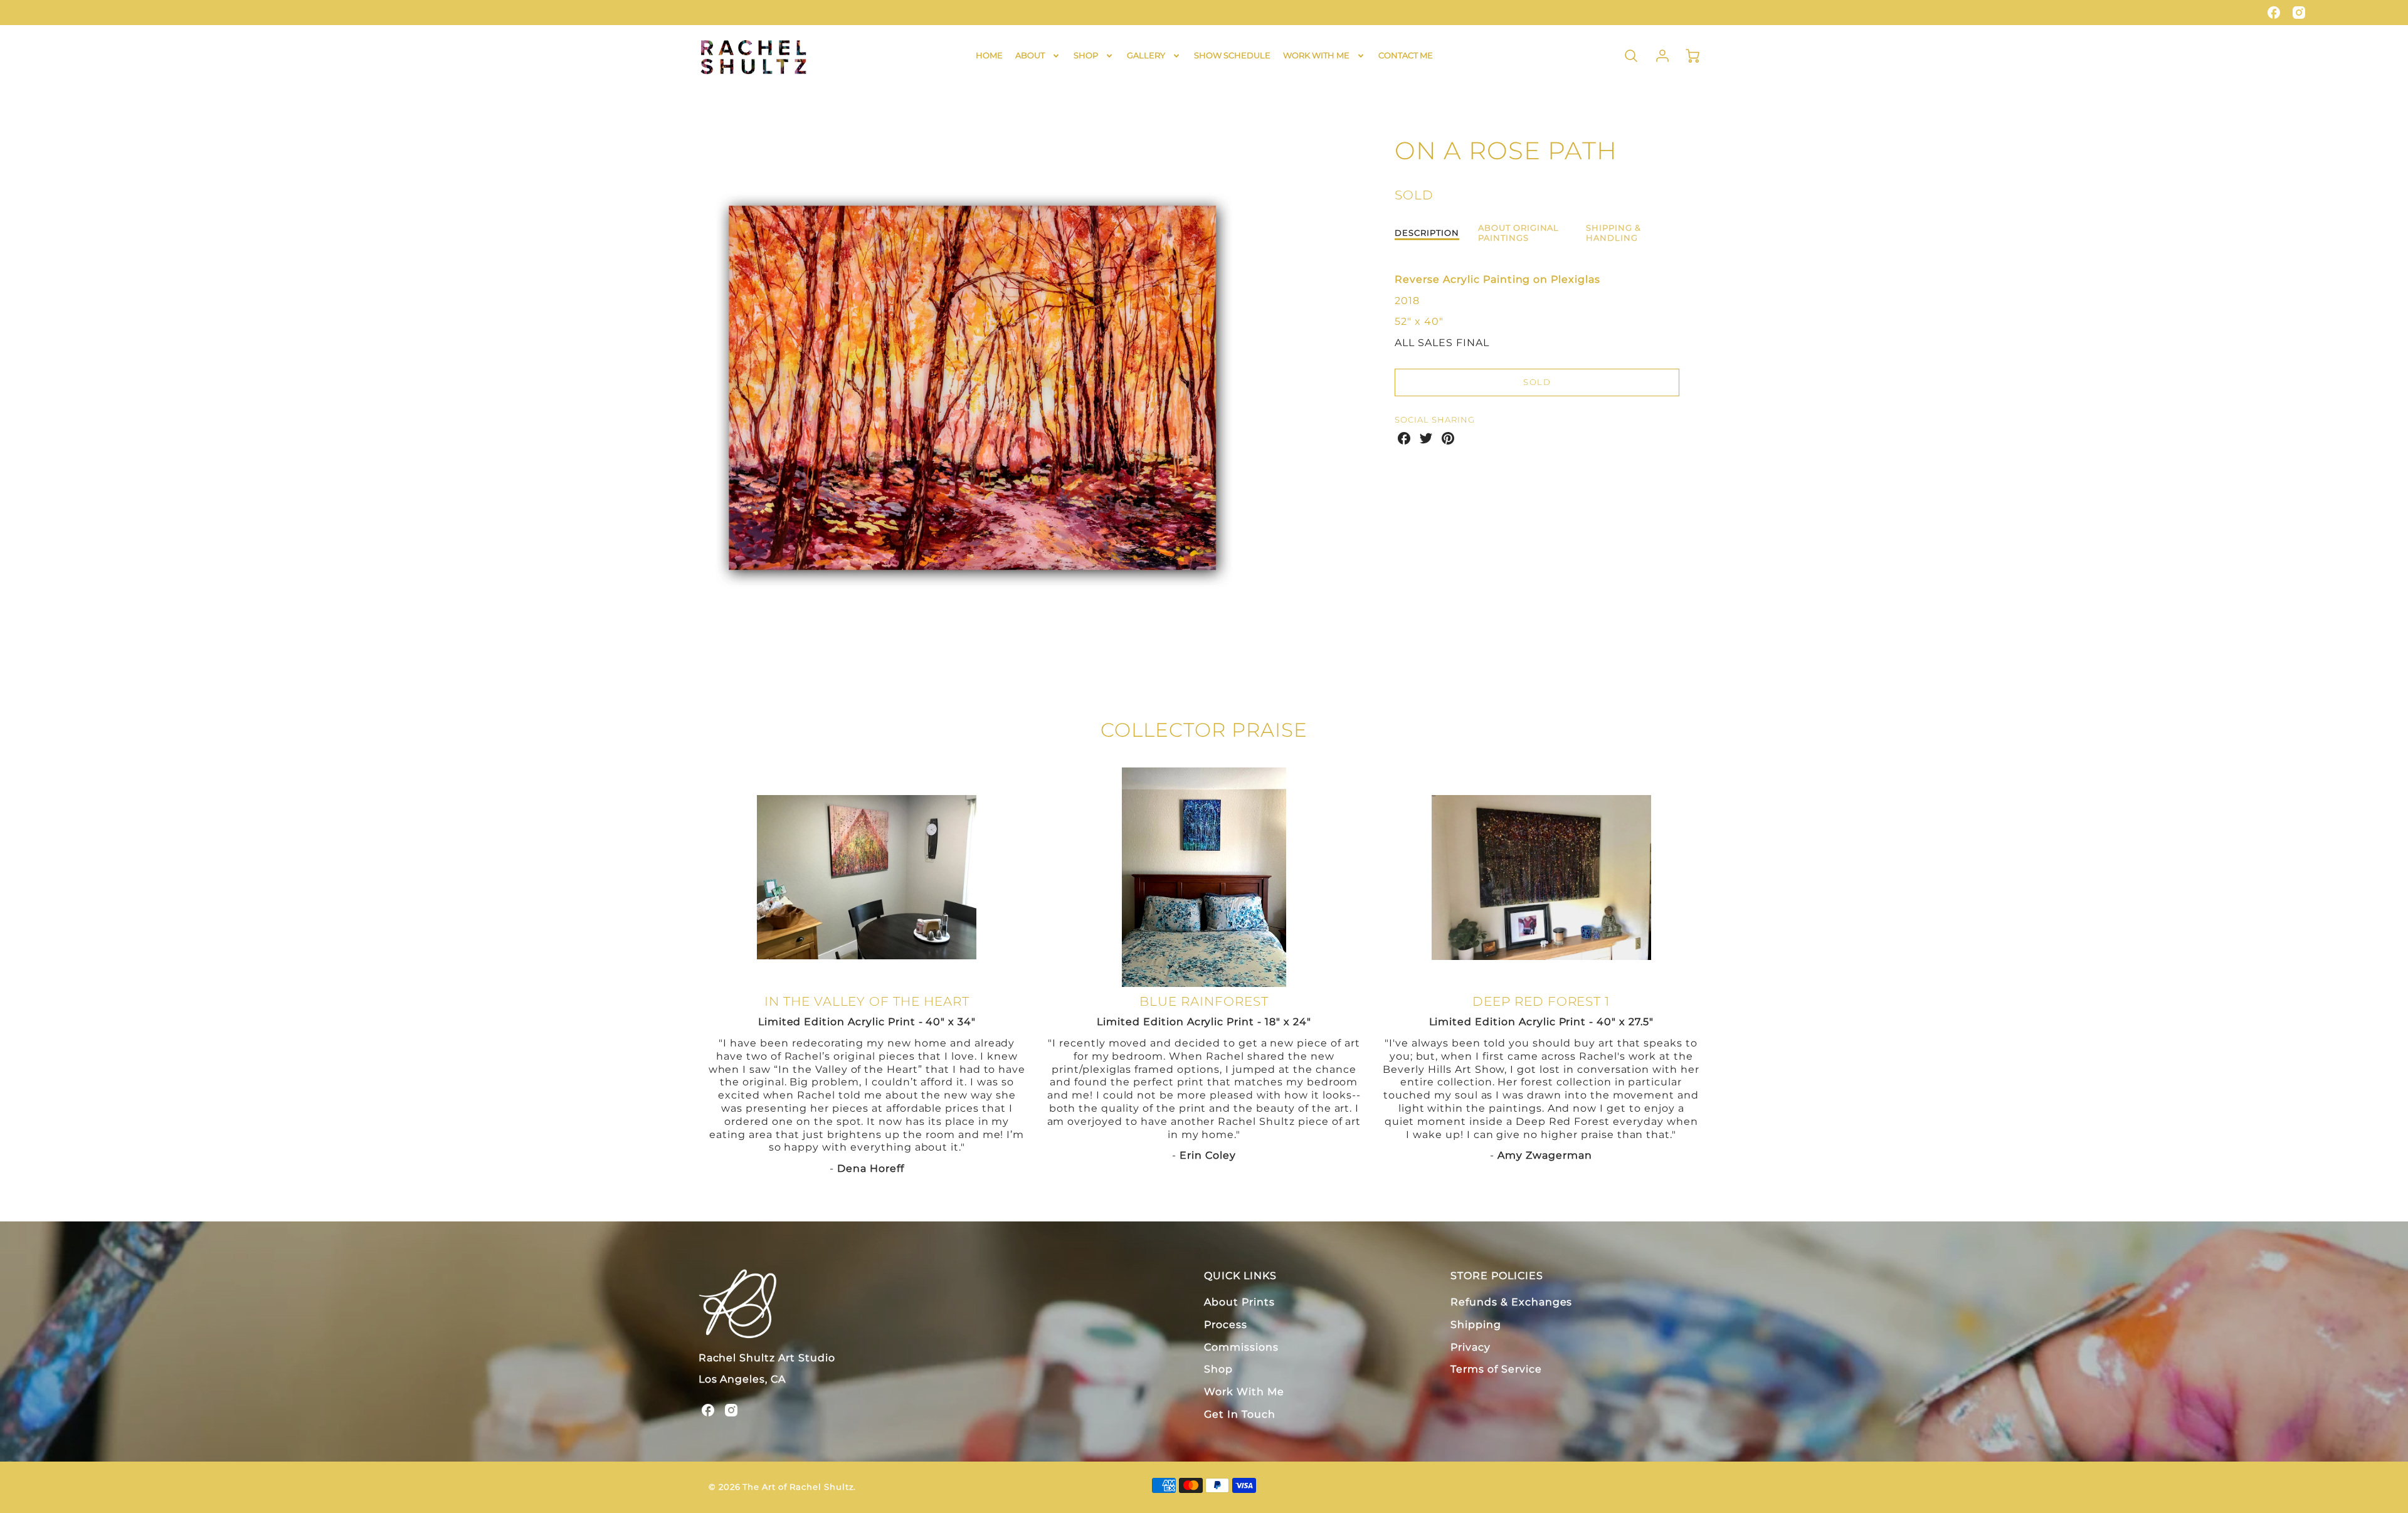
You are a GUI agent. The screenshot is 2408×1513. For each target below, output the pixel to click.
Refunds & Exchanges (1511, 1302)
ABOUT (1030, 55)
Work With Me (1244, 1392)
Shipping (1476, 1325)
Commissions (1241, 1347)
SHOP (1086, 55)
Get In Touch (1240, 1414)
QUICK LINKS (1240, 1276)
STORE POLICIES (1497, 1276)
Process (1226, 1325)
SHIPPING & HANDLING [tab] (1613, 233)
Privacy (1471, 1347)
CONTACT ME (1406, 55)
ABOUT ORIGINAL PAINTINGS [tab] (1518, 233)
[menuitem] (989, 55)
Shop (1218, 1369)
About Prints (1239, 1302)
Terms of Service (1496, 1369)
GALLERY (1146, 55)
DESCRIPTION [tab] (1427, 233)
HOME (989, 55)
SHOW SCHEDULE (1232, 55)
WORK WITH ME (1316, 55)
